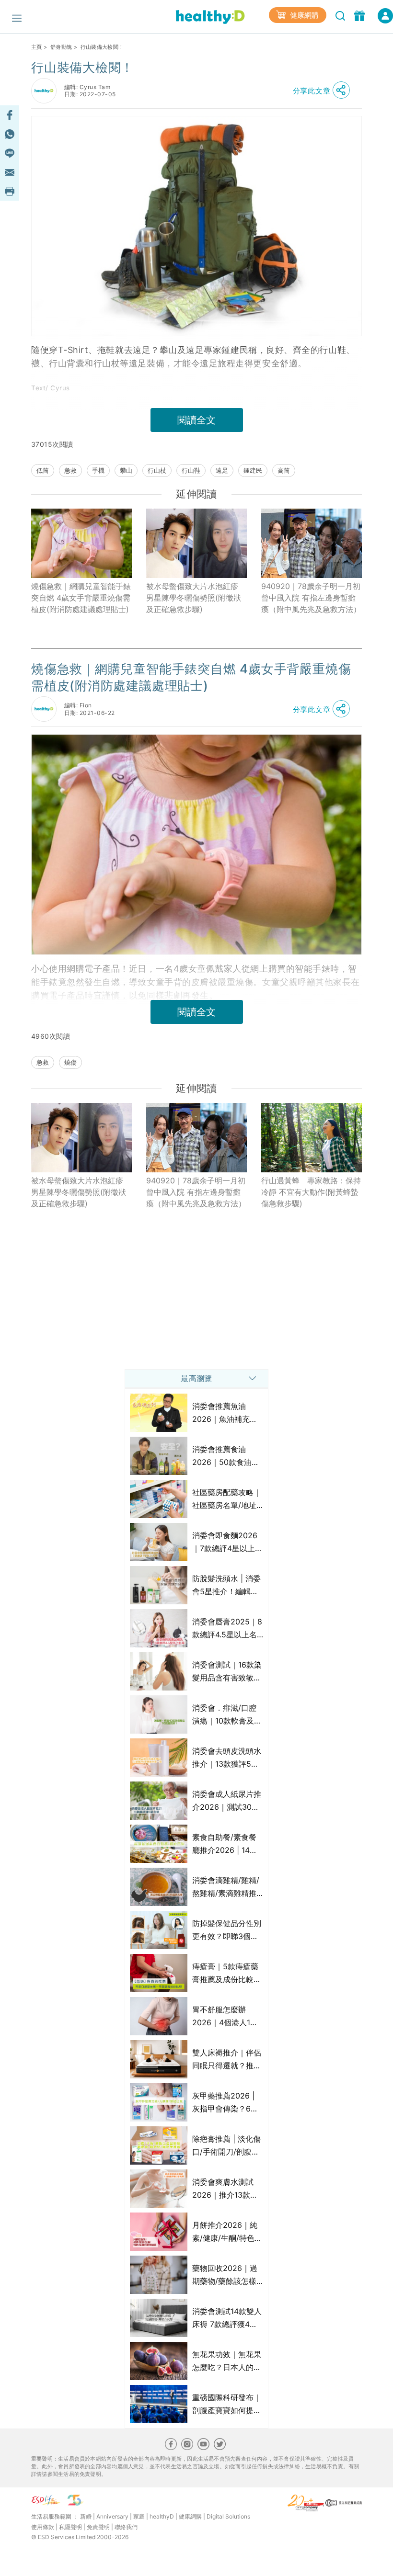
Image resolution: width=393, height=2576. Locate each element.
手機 (98, 470)
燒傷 (70, 1062)
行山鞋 (191, 470)
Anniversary (112, 2516)
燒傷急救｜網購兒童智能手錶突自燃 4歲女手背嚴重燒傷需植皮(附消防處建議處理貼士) (81, 598)
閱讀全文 (196, 420)
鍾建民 (253, 470)
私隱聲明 (70, 2527)
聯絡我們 (126, 2527)
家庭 (139, 2516)
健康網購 (303, 15)
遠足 (222, 470)
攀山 (126, 470)
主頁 (37, 47)
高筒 (284, 470)
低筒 (43, 470)
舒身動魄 (61, 47)
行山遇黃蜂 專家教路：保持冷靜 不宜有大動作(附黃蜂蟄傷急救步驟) (311, 1192)
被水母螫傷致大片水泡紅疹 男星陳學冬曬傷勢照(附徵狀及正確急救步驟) (194, 598)
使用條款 (43, 2527)
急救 (70, 470)
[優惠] (361, 15)
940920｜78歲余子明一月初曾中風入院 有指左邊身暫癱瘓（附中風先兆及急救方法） (311, 598)
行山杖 (157, 470)
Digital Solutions (228, 2516)
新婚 (86, 2516)
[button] (324, 91)
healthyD (162, 2516)
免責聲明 (98, 2527)
